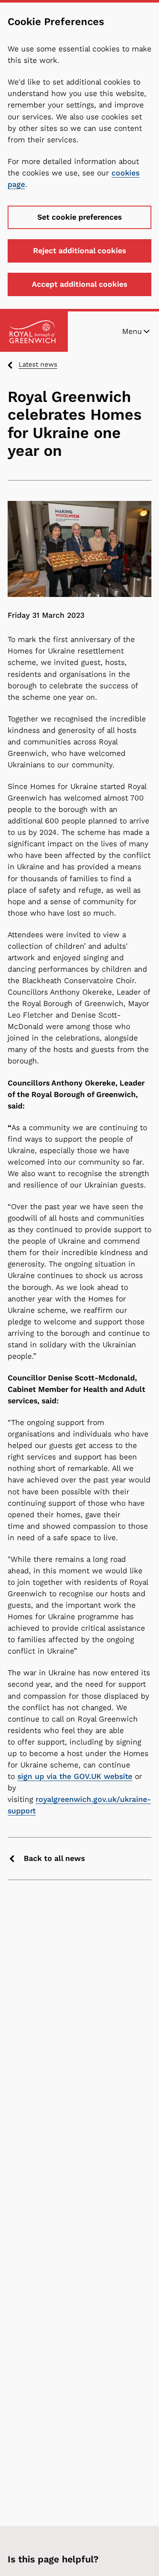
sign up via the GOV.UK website (75, 1776)
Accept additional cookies (79, 284)
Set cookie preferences (79, 217)
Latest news (38, 364)
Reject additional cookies (79, 251)
